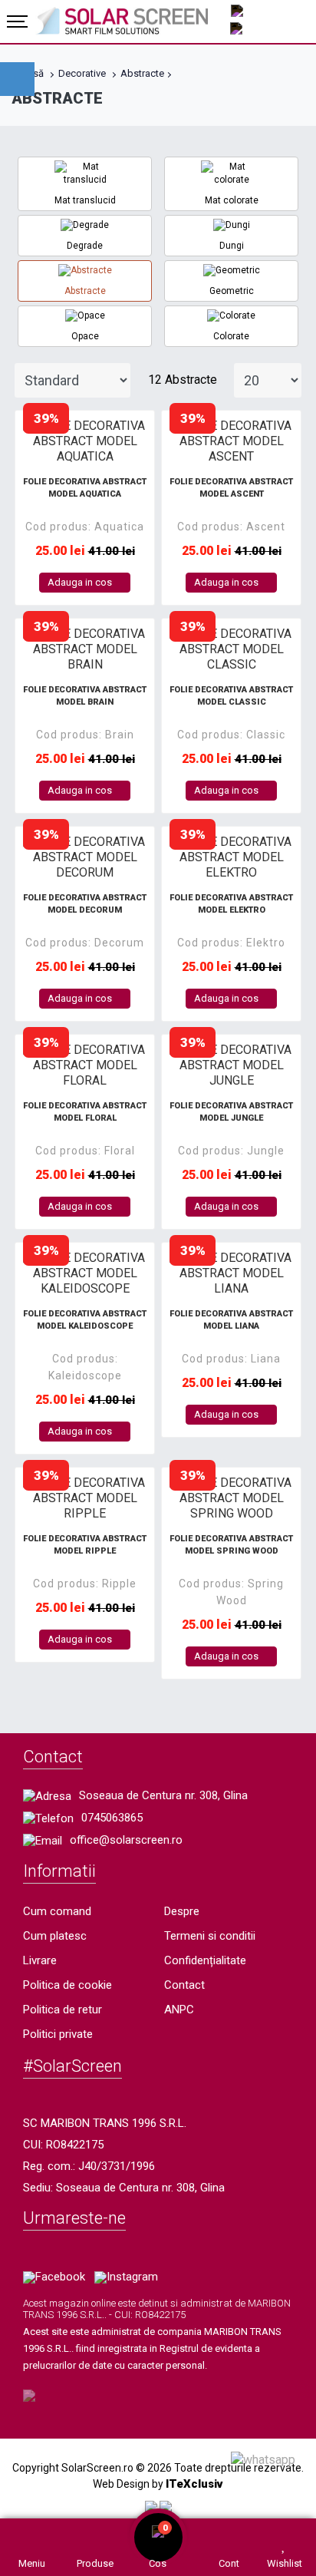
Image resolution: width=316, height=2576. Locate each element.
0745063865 (112, 1818)
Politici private (58, 2034)
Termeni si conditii (210, 1936)
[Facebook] (54, 2277)
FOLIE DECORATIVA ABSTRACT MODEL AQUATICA (85, 488)
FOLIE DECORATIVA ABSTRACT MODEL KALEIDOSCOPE (85, 1320)
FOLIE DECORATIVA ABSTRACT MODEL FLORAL (85, 1112)
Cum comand (57, 1911)
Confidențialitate (205, 1960)
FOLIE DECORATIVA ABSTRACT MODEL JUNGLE (231, 1112)
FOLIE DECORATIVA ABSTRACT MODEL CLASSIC (231, 696)
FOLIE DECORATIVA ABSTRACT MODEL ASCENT (231, 488)
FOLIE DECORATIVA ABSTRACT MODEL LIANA (231, 1320)
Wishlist (285, 2563)
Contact (184, 1985)
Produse (95, 2563)
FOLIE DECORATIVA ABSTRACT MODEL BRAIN (85, 696)
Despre (182, 1911)
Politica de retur (63, 2010)
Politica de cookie (67, 1985)
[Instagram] (126, 2277)
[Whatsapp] (263, 2459)
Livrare (40, 1960)
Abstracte (142, 73)
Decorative (82, 73)
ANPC (179, 2010)
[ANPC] (151, 2506)
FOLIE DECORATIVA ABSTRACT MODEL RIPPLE (85, 1545)
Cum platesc (55, 1936)
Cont (229, 2563)
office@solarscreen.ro (126, 1840)
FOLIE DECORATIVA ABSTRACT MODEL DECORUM (85, 904)
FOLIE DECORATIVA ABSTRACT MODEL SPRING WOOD (231, 1545)
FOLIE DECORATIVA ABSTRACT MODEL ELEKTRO (231, 904)
